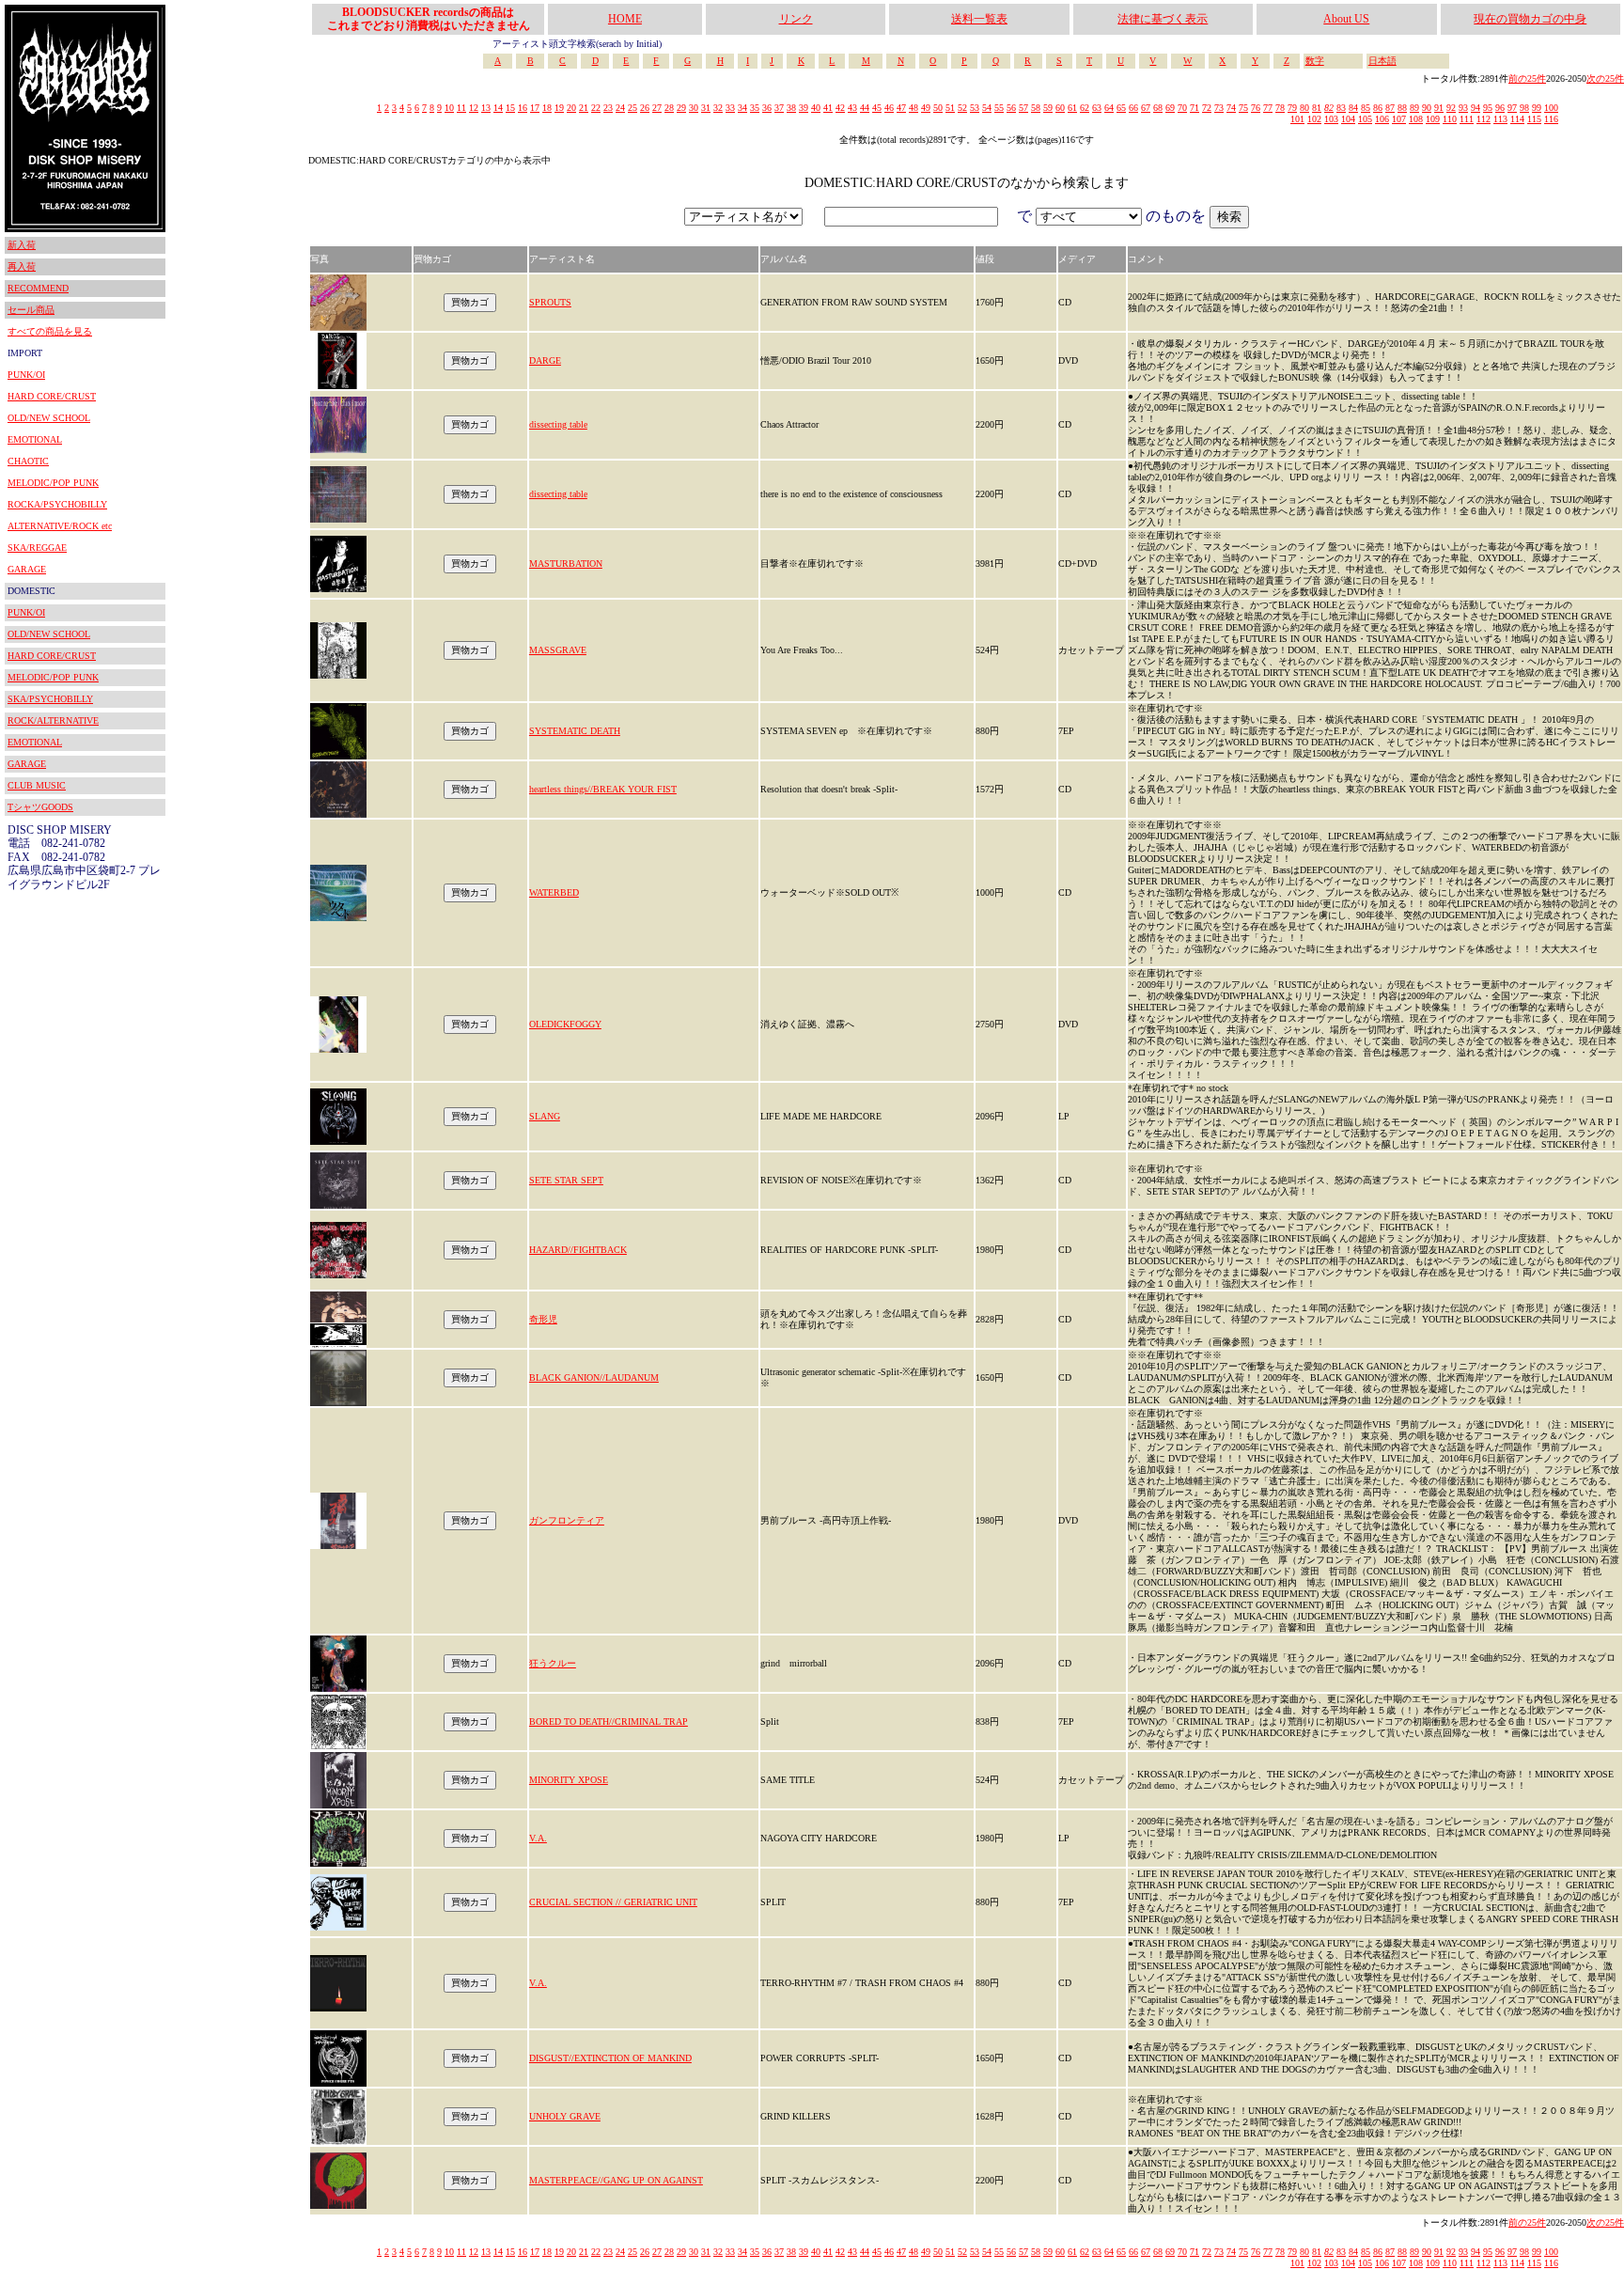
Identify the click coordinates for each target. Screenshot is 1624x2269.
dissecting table (558, 424)
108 (1416, 119)
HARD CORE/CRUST (52, 396)
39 (804, 108)
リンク (796, 19)
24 (620, 108)
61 (1072, 108)
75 (1243, 108)
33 (730, 108)
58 (1036, 108)
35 (755, 108)
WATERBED (554, 892)
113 (1500, 119)
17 (535, 108)
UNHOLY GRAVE (565, 2116)
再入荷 (22, 266)
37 (779, 108)
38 (791, 108)
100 (1551, 108)
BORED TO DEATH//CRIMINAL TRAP (609, 1721)
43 (852, 108)
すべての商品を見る (50, 331)
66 (1133, 108)
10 (449, 108)
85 (1366, 108)
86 (1378, 108)
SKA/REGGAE (37, 548)
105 (1365, 119)
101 (1297, 119)
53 (975, 108)
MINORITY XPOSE (569, 1780)
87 (1390, 108)
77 (1268, 108)
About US (1346, 19)
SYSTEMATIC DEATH (575, 731)
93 (1463, 108)
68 (1158, 108)
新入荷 (22, 245)
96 (1500, 108)
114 (1517, 119)
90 (1427, 108)
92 (1451, 108)
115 (1534, 119)
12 (474, 108)
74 (1231, 108)
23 (608, 108)
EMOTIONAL (35, 439)
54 (987, 108)
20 (571, 108)
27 (657, 108)
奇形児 (543, 1319)
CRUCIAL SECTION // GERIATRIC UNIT (613, 1902)
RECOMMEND (38, 288)
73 (1219, 108)
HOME (625, 19)
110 (1450, 119)
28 (669, 108)
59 (1048, 108)
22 (596, 108)
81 (1317, 108)
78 (1280, 108)
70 (1182, 108)
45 (877, 108)
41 (828, 108)
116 (1551, 119)
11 (461, 108)
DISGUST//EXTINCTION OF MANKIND (610, 2058)
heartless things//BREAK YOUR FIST (603, 789)
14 (498, 108)
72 (1207, 108)
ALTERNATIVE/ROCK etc (60, 526)
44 (865, 108)
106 (1382, 119)
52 (962, 108)
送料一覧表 (979, 19)
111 (1467, 119)
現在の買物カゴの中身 (1530, 19)
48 (913, 108)
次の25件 (1605, 78)
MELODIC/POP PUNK (53, 483)
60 (1060, 108)
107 (1399, 119)
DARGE (545, 360)
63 (1097, 108)
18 (547, 108)
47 (901, 108)
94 (1476, 108)
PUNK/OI (26, 375)
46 (889, 108)
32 (718, 108)
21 (584, 108)
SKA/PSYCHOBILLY (50, 699)
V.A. (538, 1838)
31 (706, 108)
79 (1292, 108)
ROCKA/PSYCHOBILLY (57, 504)
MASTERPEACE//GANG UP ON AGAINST (616, 2180)
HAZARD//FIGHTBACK (578, 1250)
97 (1512, 108)
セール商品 (31, 310)
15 (510, 108)
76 (1256, 108)
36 (767, 108)
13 (486, 108)
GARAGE (27, 569)
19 (559, 108)
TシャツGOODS (40, 807)
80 (1304, 108)
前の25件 (1527, 78)
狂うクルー (553, 1663)
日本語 (1382, 61)
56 (1011, 108)
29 (681, 108)
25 (632, 108)
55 (999, 108)
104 (1348, 119)
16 (523, 108)
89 (1414, 108)
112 (1483, 119)
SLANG (545, 1116)
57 (1023, 108)
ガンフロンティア (567, 1520)
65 (1121, 108)
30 (694, 108)
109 (1433, 119)
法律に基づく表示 (1163, 19)
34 (742, 108)
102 (1314, 119)
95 (1488, 108)
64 (1109, 108)
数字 (1315, 61)
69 (1170, 108)
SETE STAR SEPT (566, 1180)
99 (1537, 108)
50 (938, 108)
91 (1439, 108)
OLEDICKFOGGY (565, 1024)
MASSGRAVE (558, 650)
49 (926, 108)
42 (840, 108)
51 (950, 108)
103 (1331, 119)
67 (1146, 108)
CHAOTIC (28, 461)
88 (1402, 108)
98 (1524, 108)
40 (816, 108)
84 (1353, 108)
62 (1085, 108)
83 (1341, 108)
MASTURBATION (566, 563)
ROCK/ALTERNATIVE (53, 720)
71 (1195, 108)
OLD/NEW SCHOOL (49, 418)
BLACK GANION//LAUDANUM (594, 1377)
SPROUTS (550, 302)
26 (645, 108)
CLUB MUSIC (37, 785)
